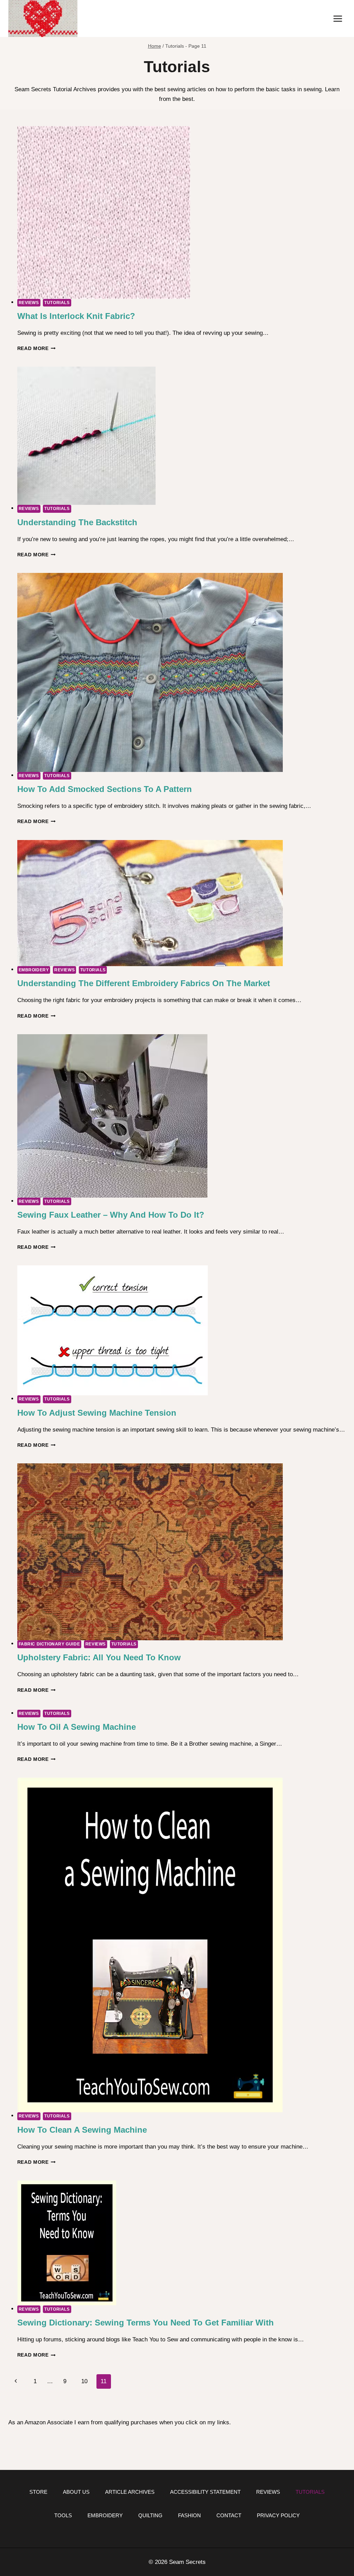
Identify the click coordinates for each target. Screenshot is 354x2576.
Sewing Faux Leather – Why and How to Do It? (111, 1215)
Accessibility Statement (205, 2492)
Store (38, 2492)
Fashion (189, 2515)
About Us (76, 2492)
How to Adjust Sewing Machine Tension (97, 1413)
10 (84, 2381)
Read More (37, 348)
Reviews (29, 303)
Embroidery (34, 970)
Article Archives (130, 2492)
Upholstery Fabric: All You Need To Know (99, 1657)
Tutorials (57, 303)
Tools (63, 2515)
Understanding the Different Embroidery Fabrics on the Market (144, 983)
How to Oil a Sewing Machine (77, 1727)
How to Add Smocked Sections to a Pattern (105, 789)
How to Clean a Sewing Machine (82, 2130)
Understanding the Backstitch (77, 522)
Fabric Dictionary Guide (49, 1644)
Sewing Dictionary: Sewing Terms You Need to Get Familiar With (146, 2323)
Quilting (150, 2515)
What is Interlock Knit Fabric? (76, 316)
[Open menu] (338, 18)
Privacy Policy (278, 2515)
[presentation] (182, 213)
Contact (229, 2515)
